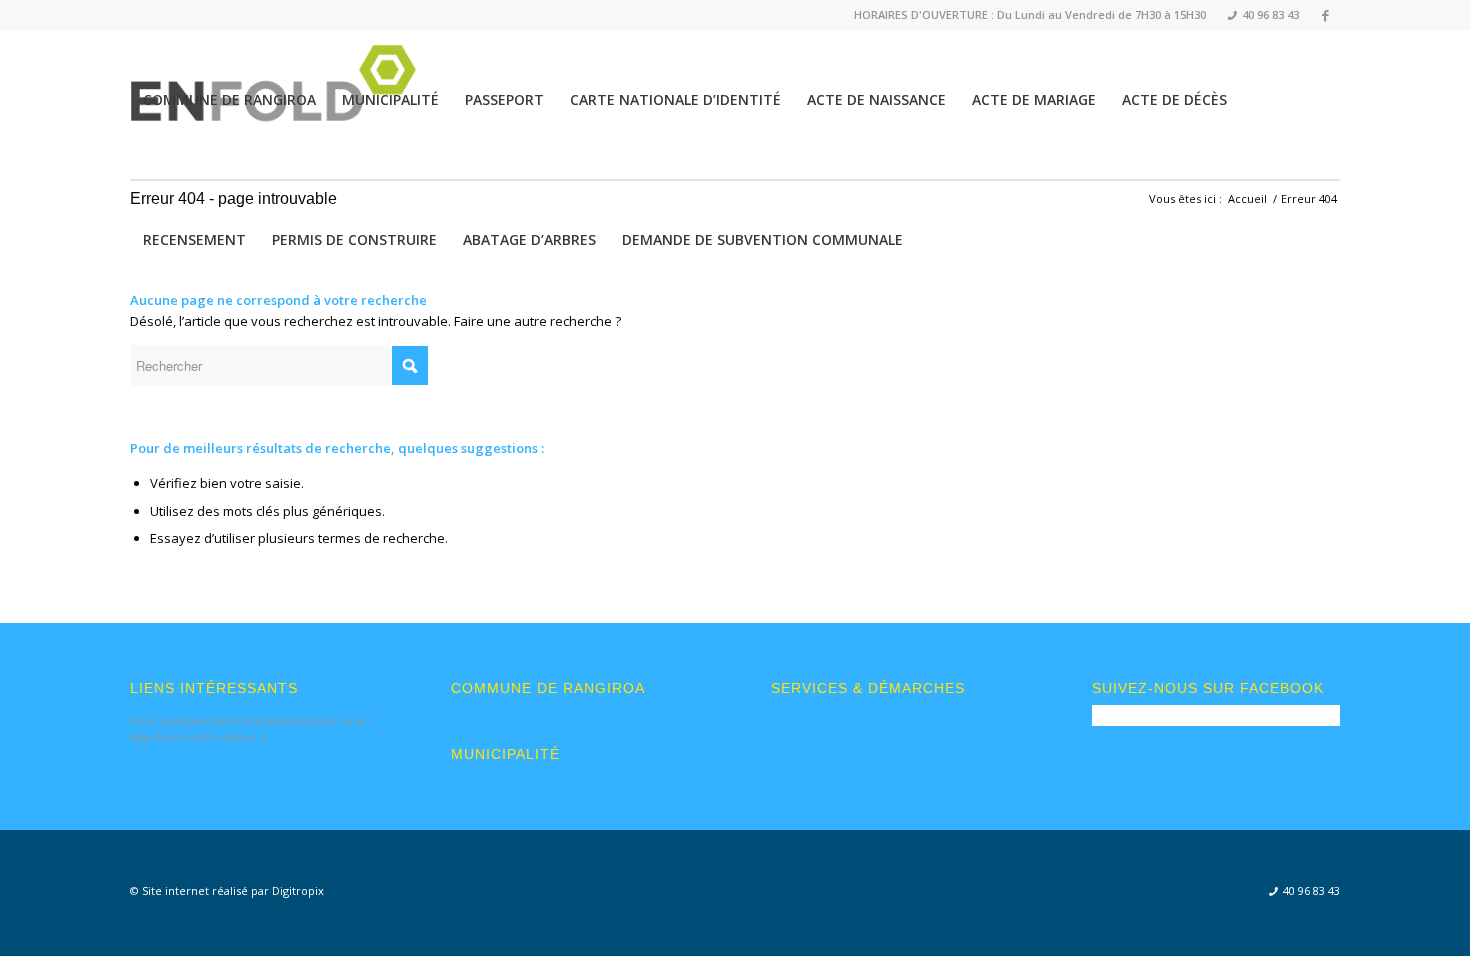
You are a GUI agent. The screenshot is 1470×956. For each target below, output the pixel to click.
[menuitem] (1257, 15)
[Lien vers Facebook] (1325, 15)
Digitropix (298, 890)
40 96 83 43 (1263, 14)
